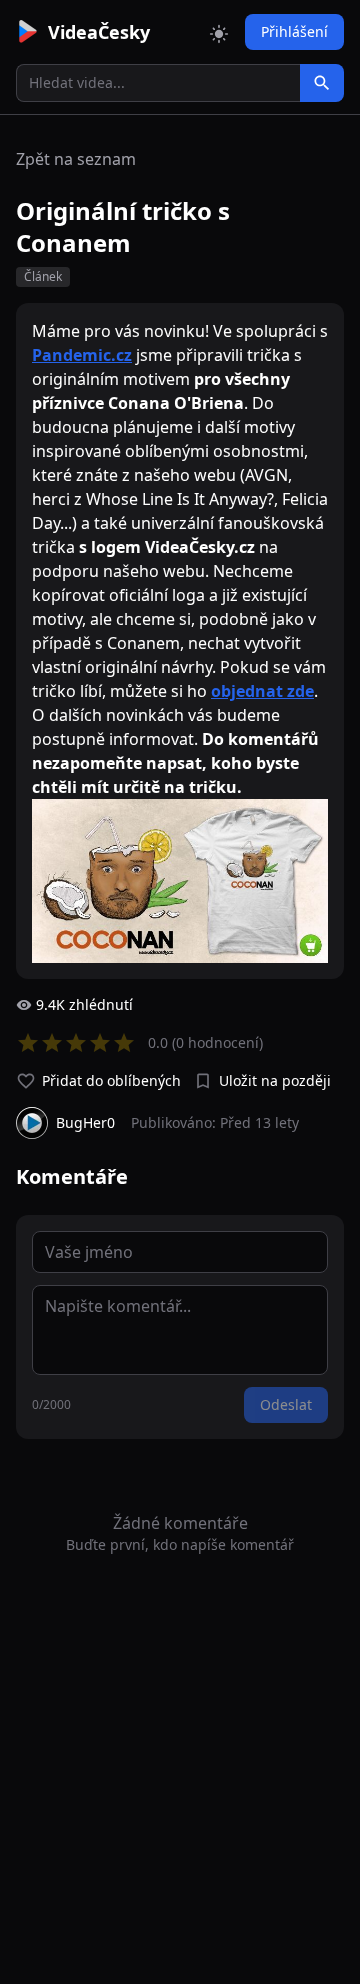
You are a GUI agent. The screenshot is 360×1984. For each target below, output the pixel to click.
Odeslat (286, 1404)
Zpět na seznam (76, 159)
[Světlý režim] (219, 32)
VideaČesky (99, 32)
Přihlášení (294, 31)
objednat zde (262, 691)
